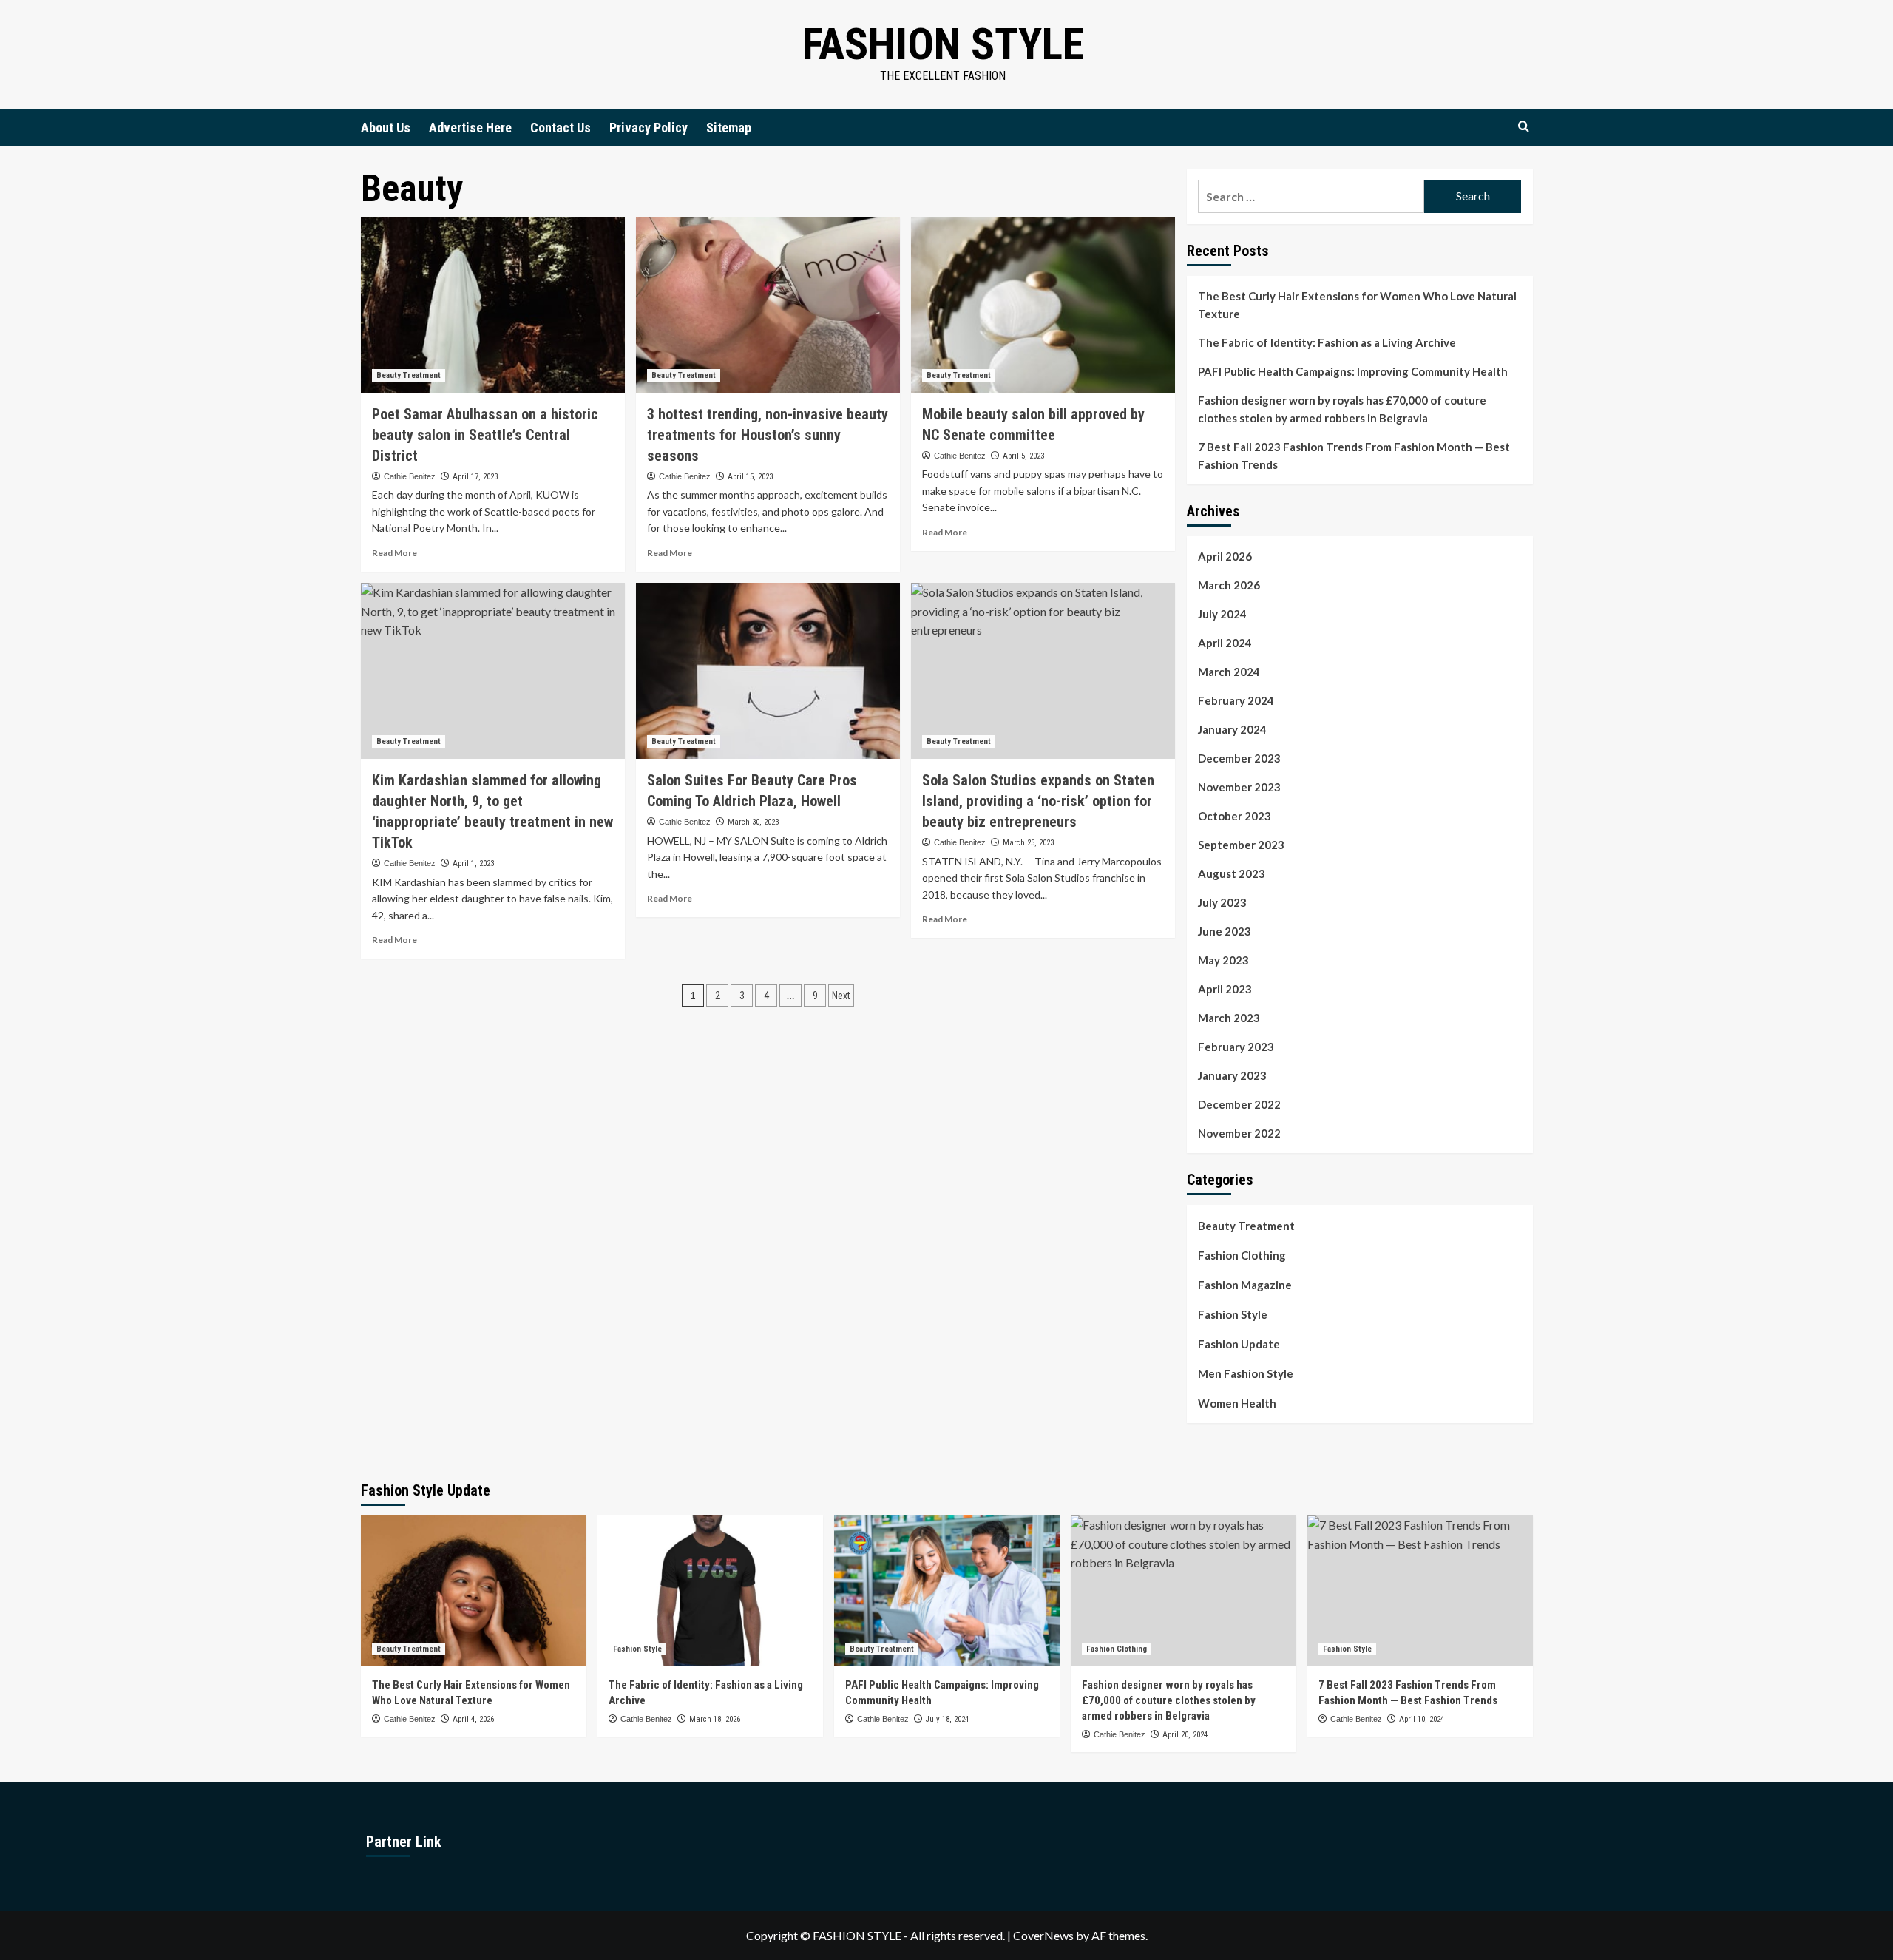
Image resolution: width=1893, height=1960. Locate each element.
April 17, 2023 (475, 477)
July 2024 (1222, 614)
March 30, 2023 (753, 822)
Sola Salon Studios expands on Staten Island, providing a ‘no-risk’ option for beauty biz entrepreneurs (1038, 801)
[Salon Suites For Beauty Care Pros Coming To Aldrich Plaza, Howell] (768, 671)
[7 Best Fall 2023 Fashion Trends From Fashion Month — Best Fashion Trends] (1420, 1591)
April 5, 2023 (1023, 456)
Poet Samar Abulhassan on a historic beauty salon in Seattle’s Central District (485, 435)
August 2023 (1232, 873)
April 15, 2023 (750, 477)
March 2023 (1229, 1018)
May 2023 (1223, 960)
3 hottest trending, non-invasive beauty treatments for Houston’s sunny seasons (768, 435)
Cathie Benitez (410, 476)
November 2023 (1239, 787)
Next (841, 996)
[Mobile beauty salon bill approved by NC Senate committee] (1043, 305)
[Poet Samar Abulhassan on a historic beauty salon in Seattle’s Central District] (493, 305)
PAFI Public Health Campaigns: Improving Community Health (1353, 371)
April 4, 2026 (473, 1719)
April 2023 (1225, 989)
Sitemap (729, 128)
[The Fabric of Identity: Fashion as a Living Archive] (710, 1591)
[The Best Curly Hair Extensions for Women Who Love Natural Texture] (474, 1591)
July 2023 (1222, 902)
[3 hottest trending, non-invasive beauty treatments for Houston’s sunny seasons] (768, 305)
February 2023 (1236, 1047)
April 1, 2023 (473, 864)
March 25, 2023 (1028, 843)
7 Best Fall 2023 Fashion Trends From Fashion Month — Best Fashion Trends (1354, 456)
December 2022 (1239, 1104)
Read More (394, 553)
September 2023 (1241, 845)
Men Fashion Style (1246, 1373)
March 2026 (1229, 585)
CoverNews (1043, 1935)
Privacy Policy (649, 128)
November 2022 (1239, 1133)
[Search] (1524, 127)
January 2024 (1232, 729)
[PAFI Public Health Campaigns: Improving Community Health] (947, 1591)
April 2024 (1225, 643)
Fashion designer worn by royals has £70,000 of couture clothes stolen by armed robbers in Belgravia (1342, 409)
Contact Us (561, 128)
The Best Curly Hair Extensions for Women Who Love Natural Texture (1357, 305)
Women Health (1237, 1403)
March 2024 (1229, 672)
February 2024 (1236, 700)
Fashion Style (943, 44)
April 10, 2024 (1422, 1719)
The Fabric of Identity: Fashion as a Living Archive (1327, 342)
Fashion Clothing (1242, 1255)
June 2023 (1225, 931)
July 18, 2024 (947, 1719)
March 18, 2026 (715, 1719)
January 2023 (1232, 1075)
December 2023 (1239, 758)
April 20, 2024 (1185, 1735)
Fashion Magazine (1245, 1285)
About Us (386, 128)
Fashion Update (1239, 1344)
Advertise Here (470, 128)
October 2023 (1235, 816)
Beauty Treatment (409, 375)
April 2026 (1225, 556)
